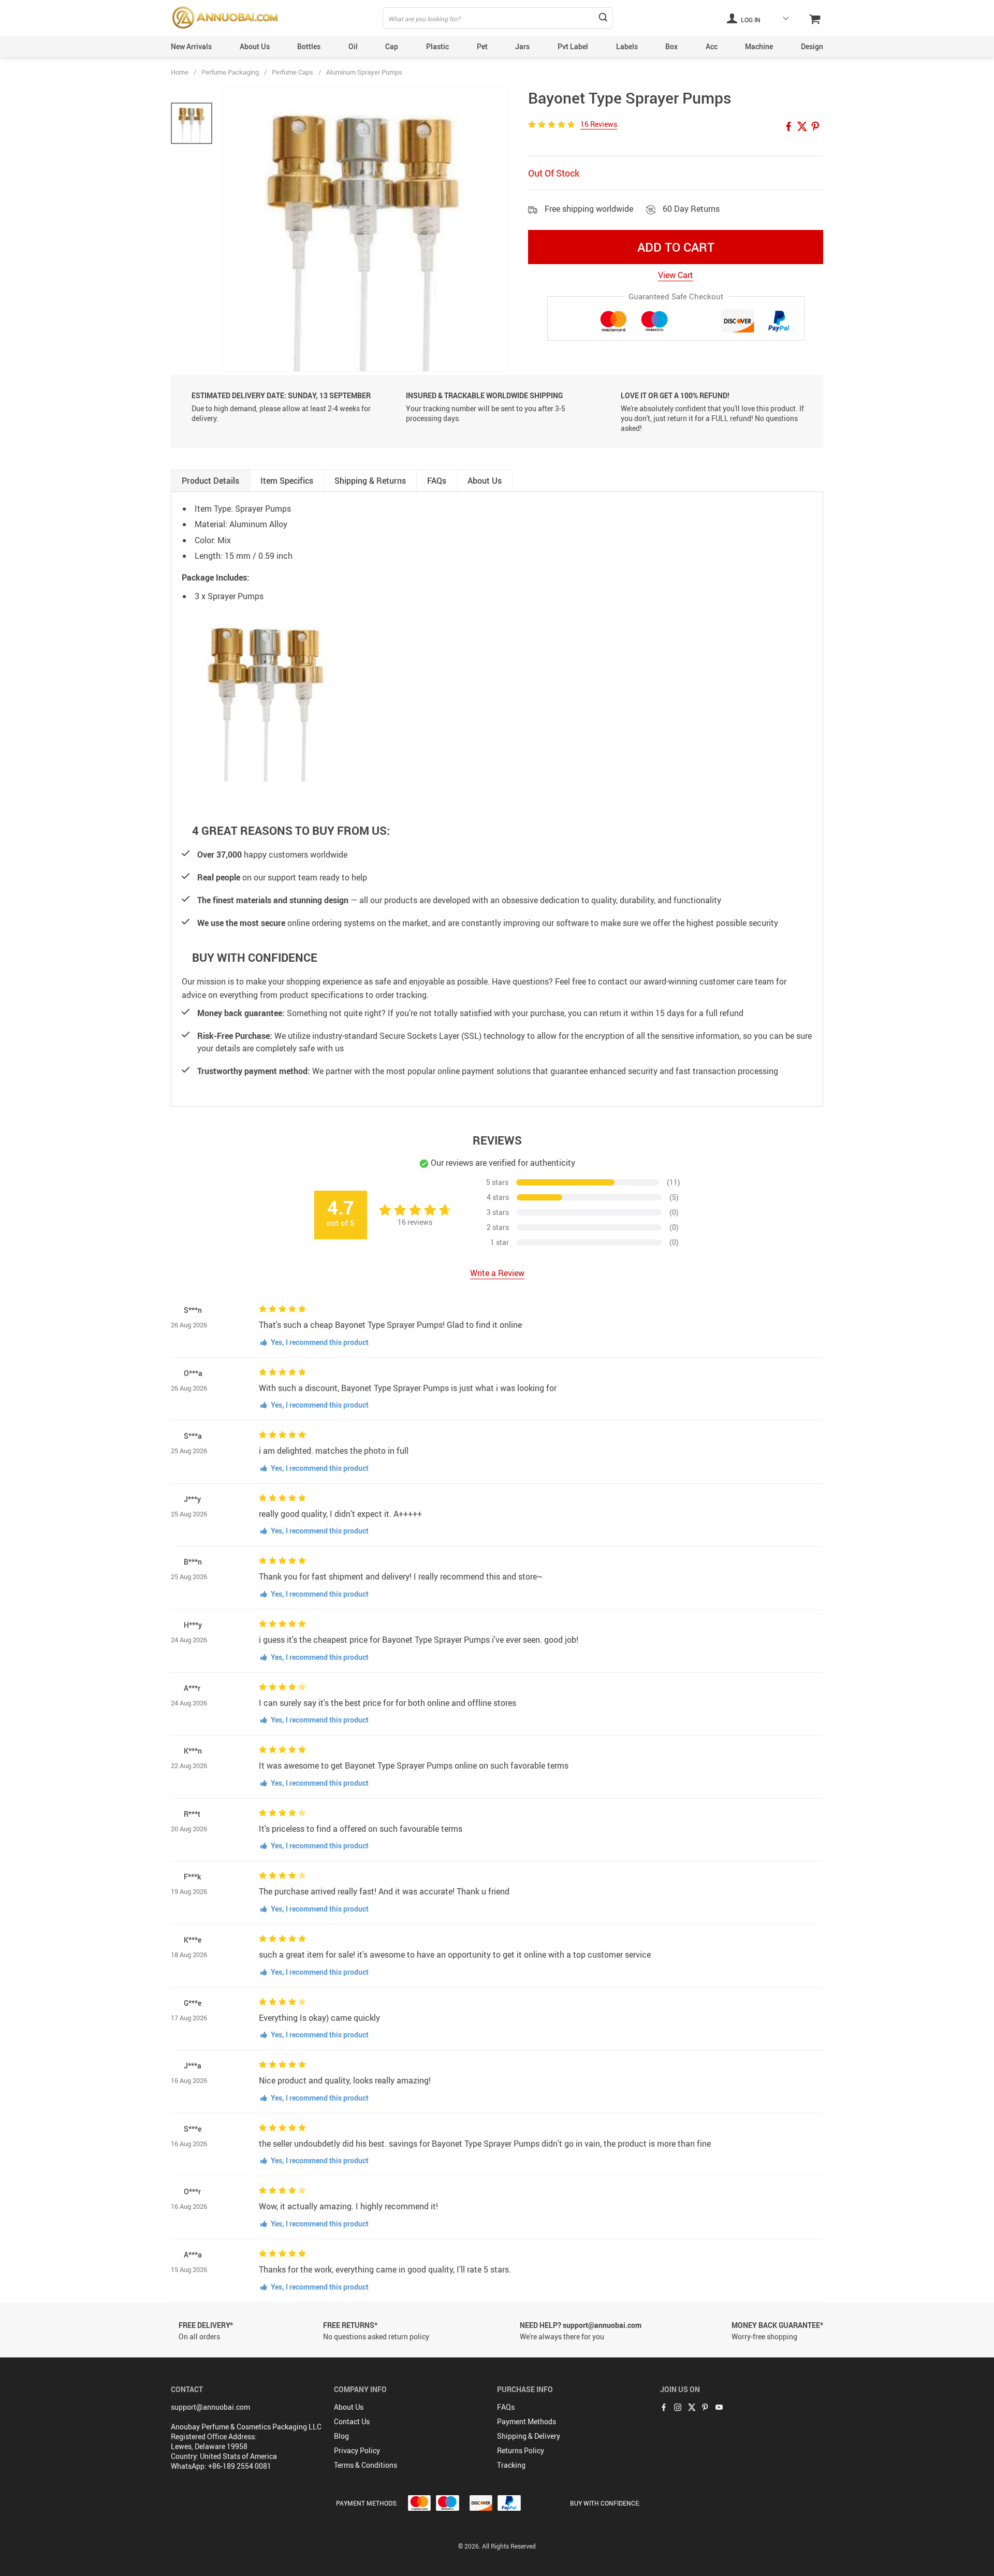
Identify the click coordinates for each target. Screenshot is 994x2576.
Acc (712, 46)
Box (671, 46)
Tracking (511, 2465)
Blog (341, 2436)
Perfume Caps (293, 72)
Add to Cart (676, 247)
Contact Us (352, 2421)
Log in (750, 20)
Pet (482, 46)
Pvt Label (573, 46)
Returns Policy (521, 2450)
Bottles (309, 46)
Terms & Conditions (366, 2465)
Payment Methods (527, 2421)
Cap (392, 46)
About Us (255, 46)
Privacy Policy (357, 2450)
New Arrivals (191, 46)
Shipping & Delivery (529, 2436)
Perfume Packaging (230, 72)
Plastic (437, 46)
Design (812, 46)
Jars (522, 46)
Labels (627, 46)
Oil (353, 46)
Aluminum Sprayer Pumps (364, 72)
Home (180, 72)
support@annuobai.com (210, 2407)
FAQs (506, 2407)
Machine (759, 46)
